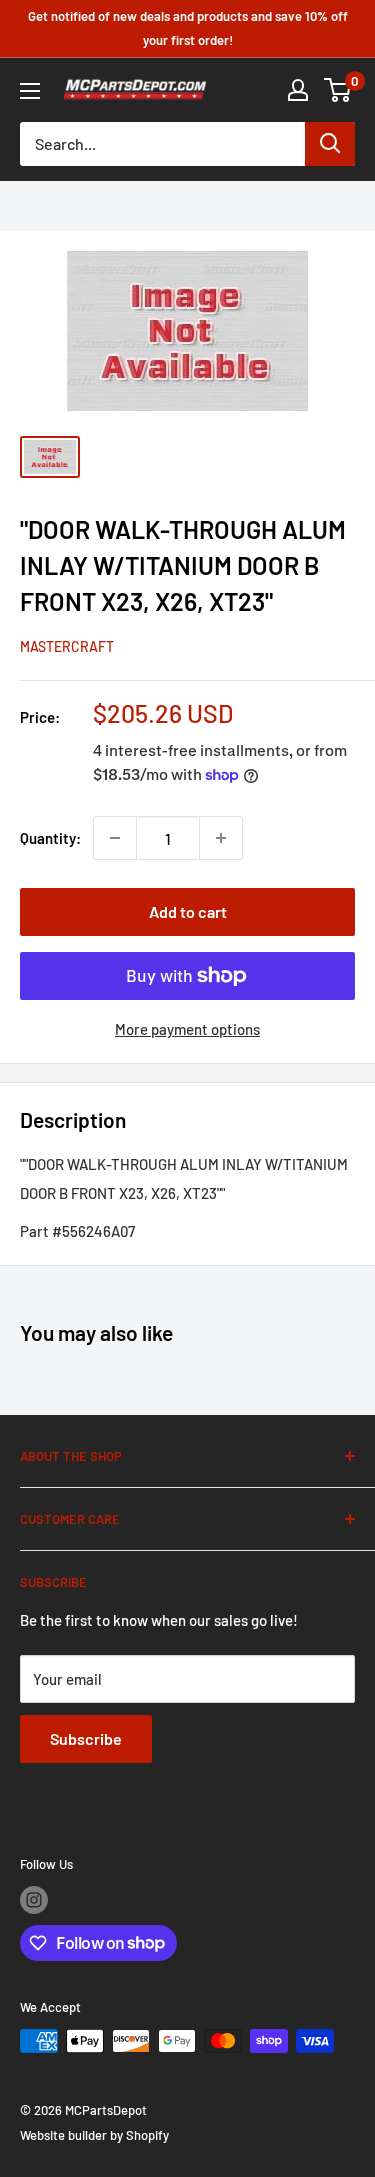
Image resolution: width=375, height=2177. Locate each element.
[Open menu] (30, 91)
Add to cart (188, 911)
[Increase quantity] (221, 838)
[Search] (330, 144)
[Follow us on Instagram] (34, 1900)
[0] (338, 90)
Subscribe (86, 1738)
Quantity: (50, 838)
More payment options (187, 1029)
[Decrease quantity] (115, 838)
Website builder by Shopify (94, 2135)
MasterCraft (67, 646)
